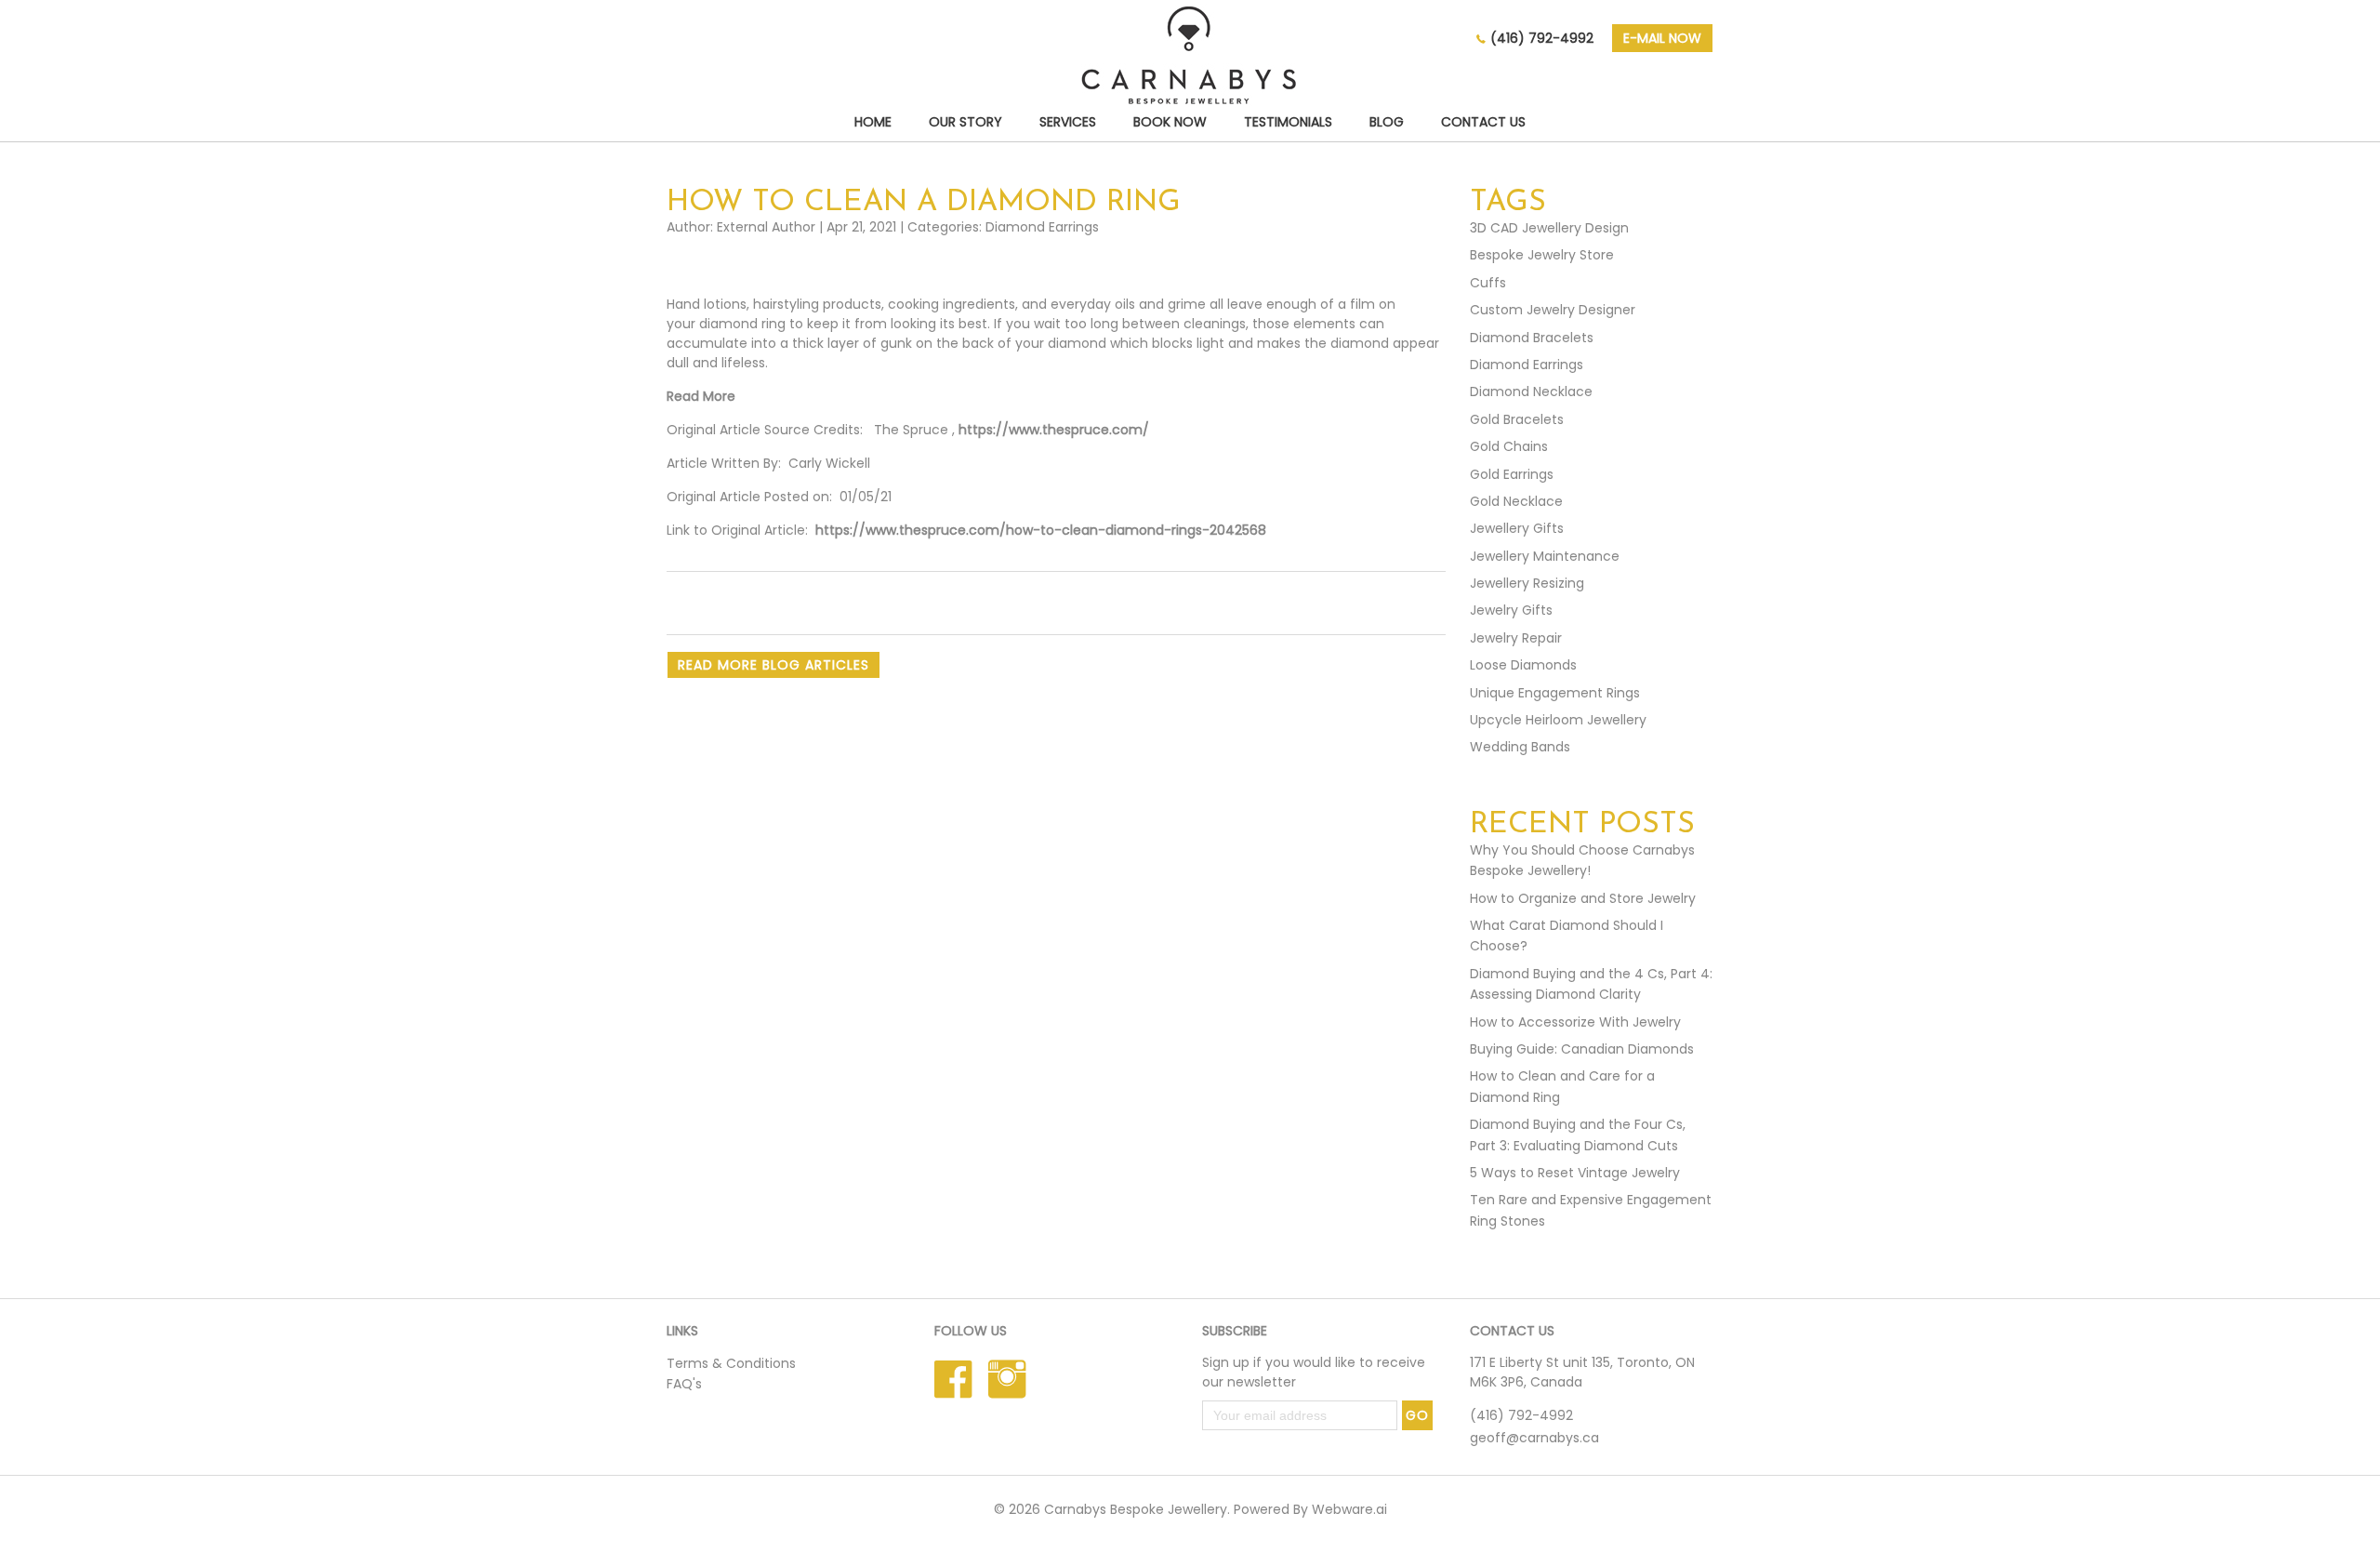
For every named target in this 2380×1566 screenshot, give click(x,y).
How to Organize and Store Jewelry (1583, 898)
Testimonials (1288, 122)
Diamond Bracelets (1532, 338)
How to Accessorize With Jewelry (1575, 1022)
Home (873, 122)
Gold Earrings (1512, 474)
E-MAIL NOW (1662, 38)
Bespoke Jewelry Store (1542, 255)
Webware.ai (1349, 1509)
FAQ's (684, 1384)
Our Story (965, 122)
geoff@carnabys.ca (1534, 1438)
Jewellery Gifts (1517, 528)
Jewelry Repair (1516, 638)
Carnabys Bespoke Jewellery (1136, 1509)
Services (1068, 122)
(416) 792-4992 (1542, 38)
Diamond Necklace (1531, 391)
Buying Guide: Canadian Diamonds (1582, 1049)
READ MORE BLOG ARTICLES (773, 665)
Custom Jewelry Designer (1553, 310)
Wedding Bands (1520, 747)
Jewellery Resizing (1527, 583)
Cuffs (1488, 283)
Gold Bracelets (1517, 419)
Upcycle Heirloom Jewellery (1558, 720)
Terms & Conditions (731, 1363)
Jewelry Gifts (1511, 610)
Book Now (1170, 122)
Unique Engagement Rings (1555, 693)
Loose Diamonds (1523, 665)
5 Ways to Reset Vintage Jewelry (1575, 1173)
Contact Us (1483, 122)
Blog (1387, 122)
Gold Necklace (1516, 501)
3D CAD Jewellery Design (1549, 228)
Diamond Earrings (1042, 227)
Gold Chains (1509, 446)
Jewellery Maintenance (1545, 556)
